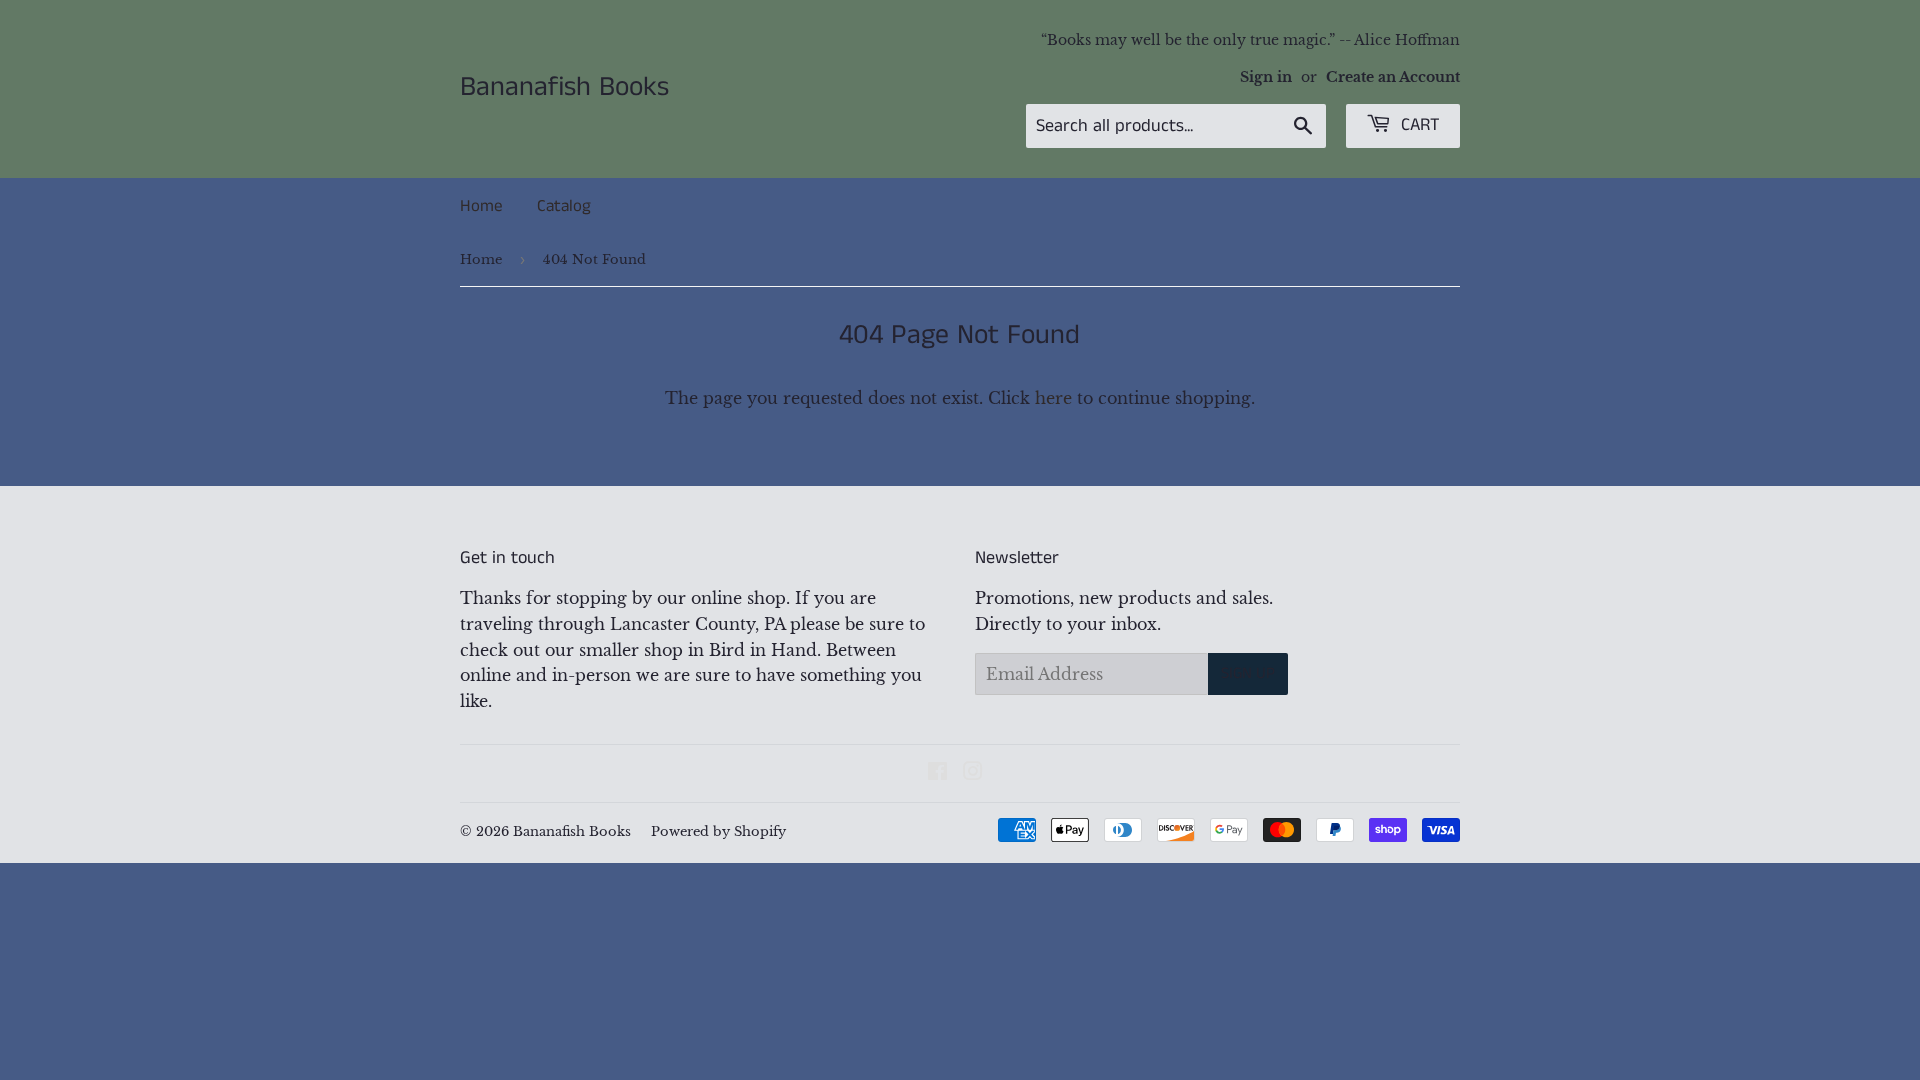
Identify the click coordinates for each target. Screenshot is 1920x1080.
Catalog (564, 206)
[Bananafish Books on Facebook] (937, 773)
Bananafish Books (564, 88)
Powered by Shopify (718, 831)
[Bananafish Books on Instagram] (973, 773)
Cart (1418, 125)
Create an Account (1393, 77)
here (1053, 398)
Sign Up (1248, 673)
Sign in (1266, 77)
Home (481, 206)
